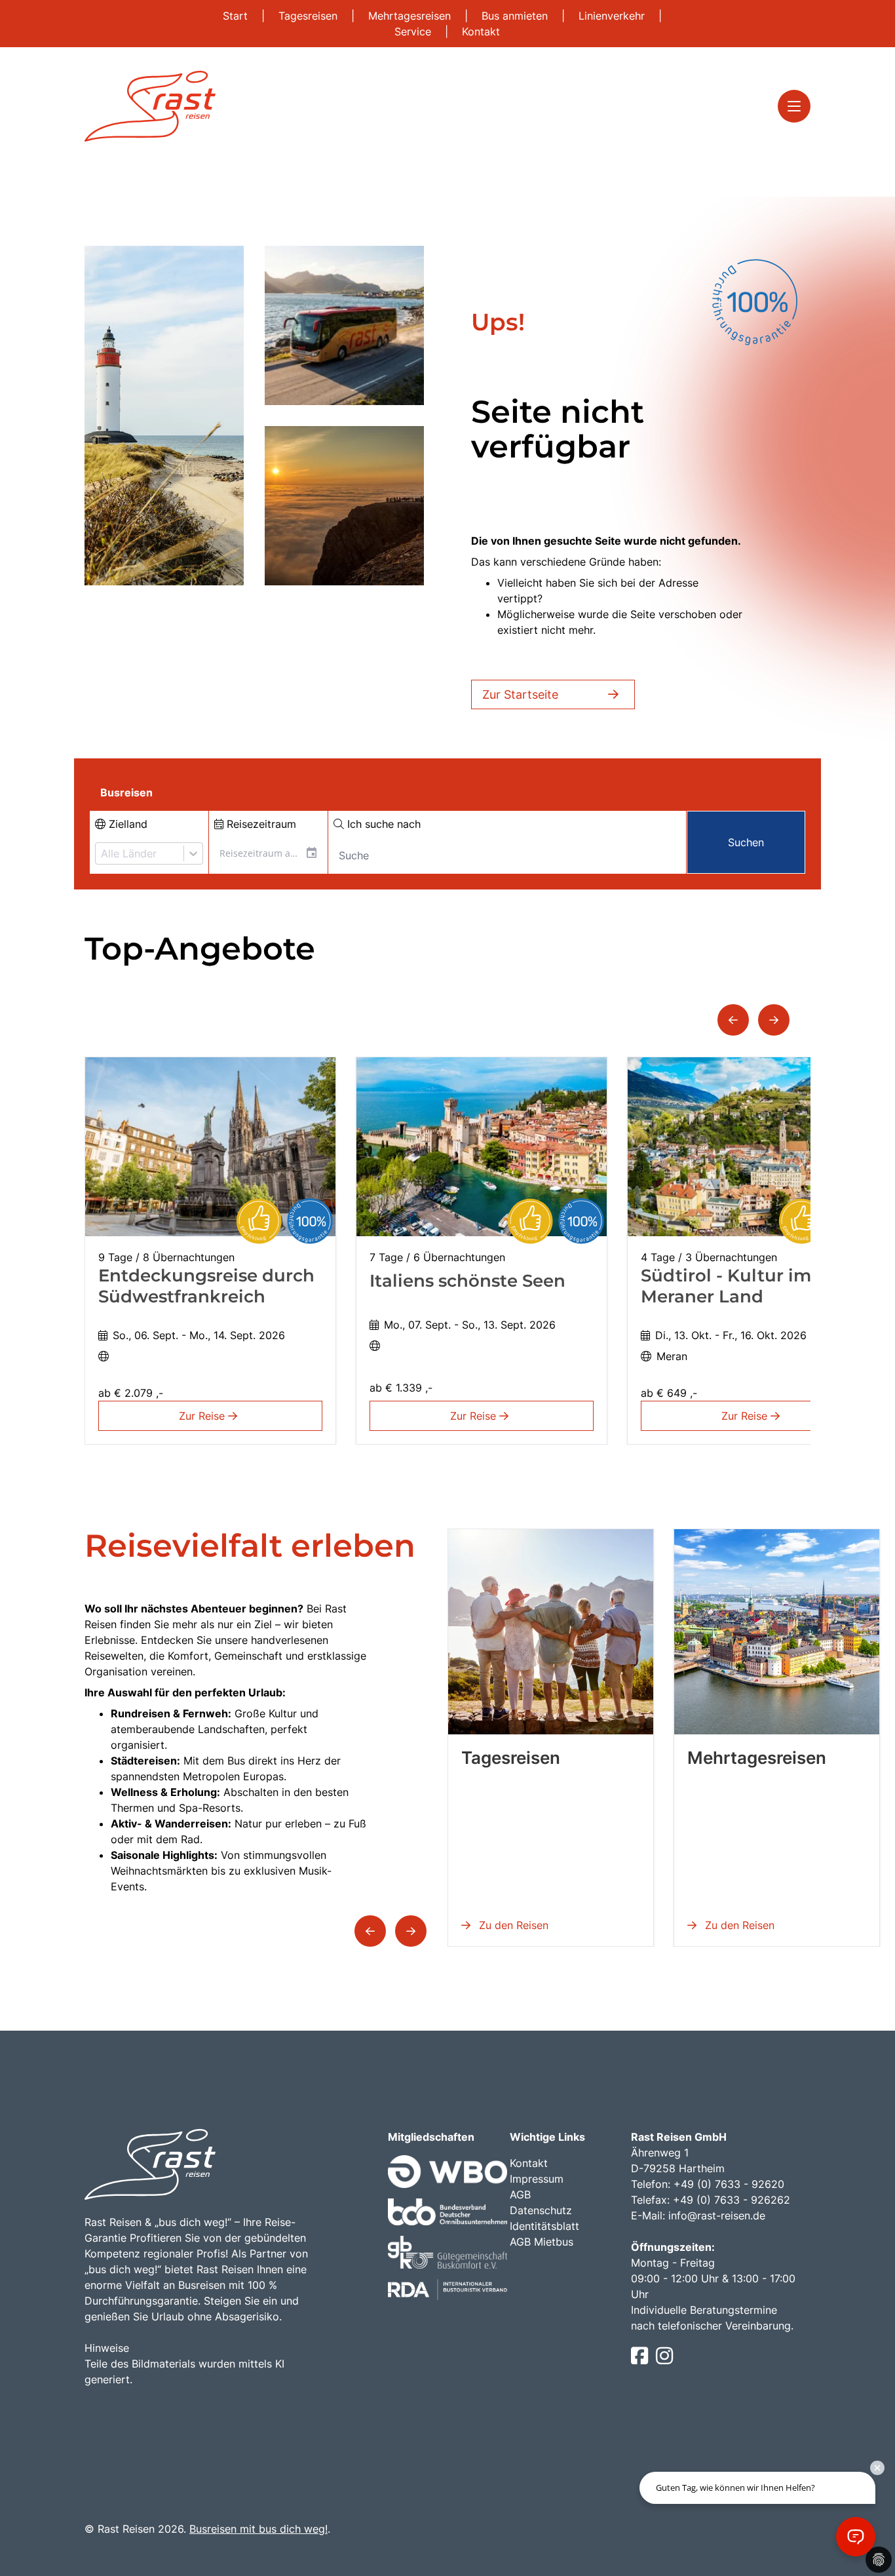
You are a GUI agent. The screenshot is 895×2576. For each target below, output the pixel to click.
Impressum (537, 2179)
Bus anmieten (516, 16)
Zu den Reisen (512, 1925)
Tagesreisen (310, 16)
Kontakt (481, 31)
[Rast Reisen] (150, 106)
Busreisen (126, 792)
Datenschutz (541, 2210)
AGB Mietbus (542, 2242)
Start (237, 16)
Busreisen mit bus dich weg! (258, 2529)
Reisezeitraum (260, 824)
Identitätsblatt (544, 2226)
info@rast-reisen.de (717, 2215)
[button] (733, 1020)
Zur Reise (203, 1416)
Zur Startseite (520, 694)
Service (414, 31)
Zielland (126, 824)
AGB (520, 2195)
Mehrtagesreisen (411, 16)
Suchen (746, 842)
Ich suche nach (382, 824)
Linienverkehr (613, 16)
